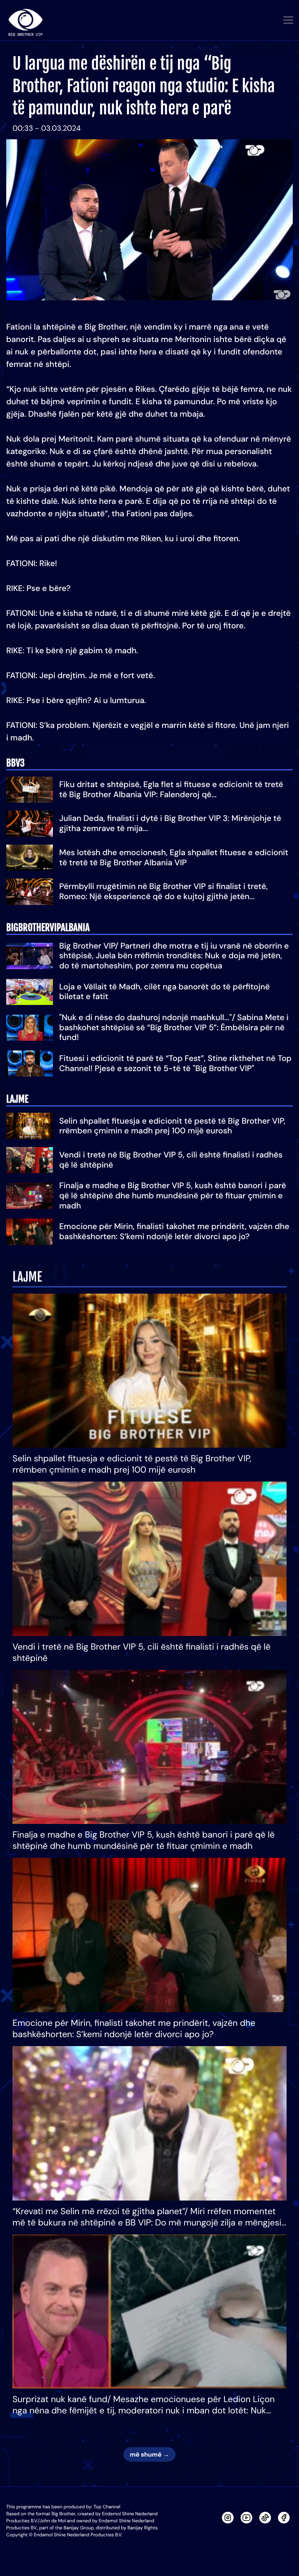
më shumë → (149, 2454)
